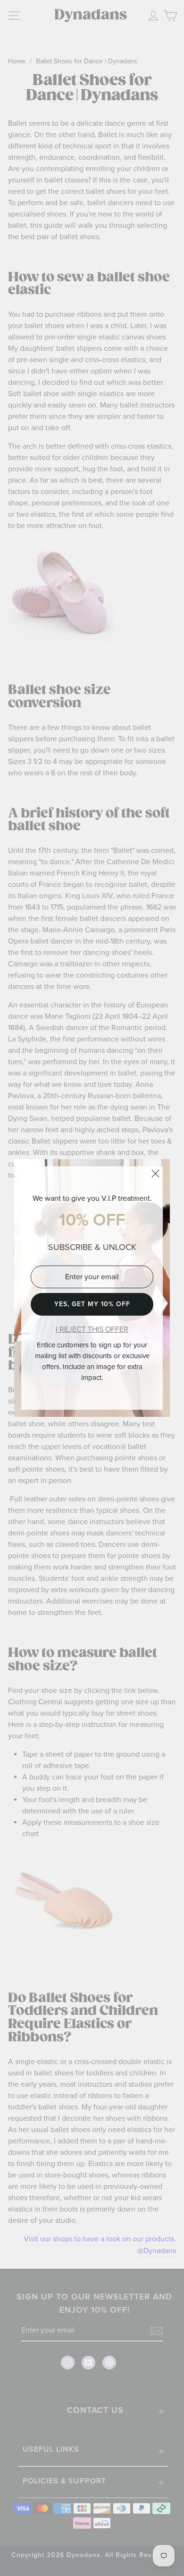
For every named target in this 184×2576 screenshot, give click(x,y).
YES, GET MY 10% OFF (92, 1304)
